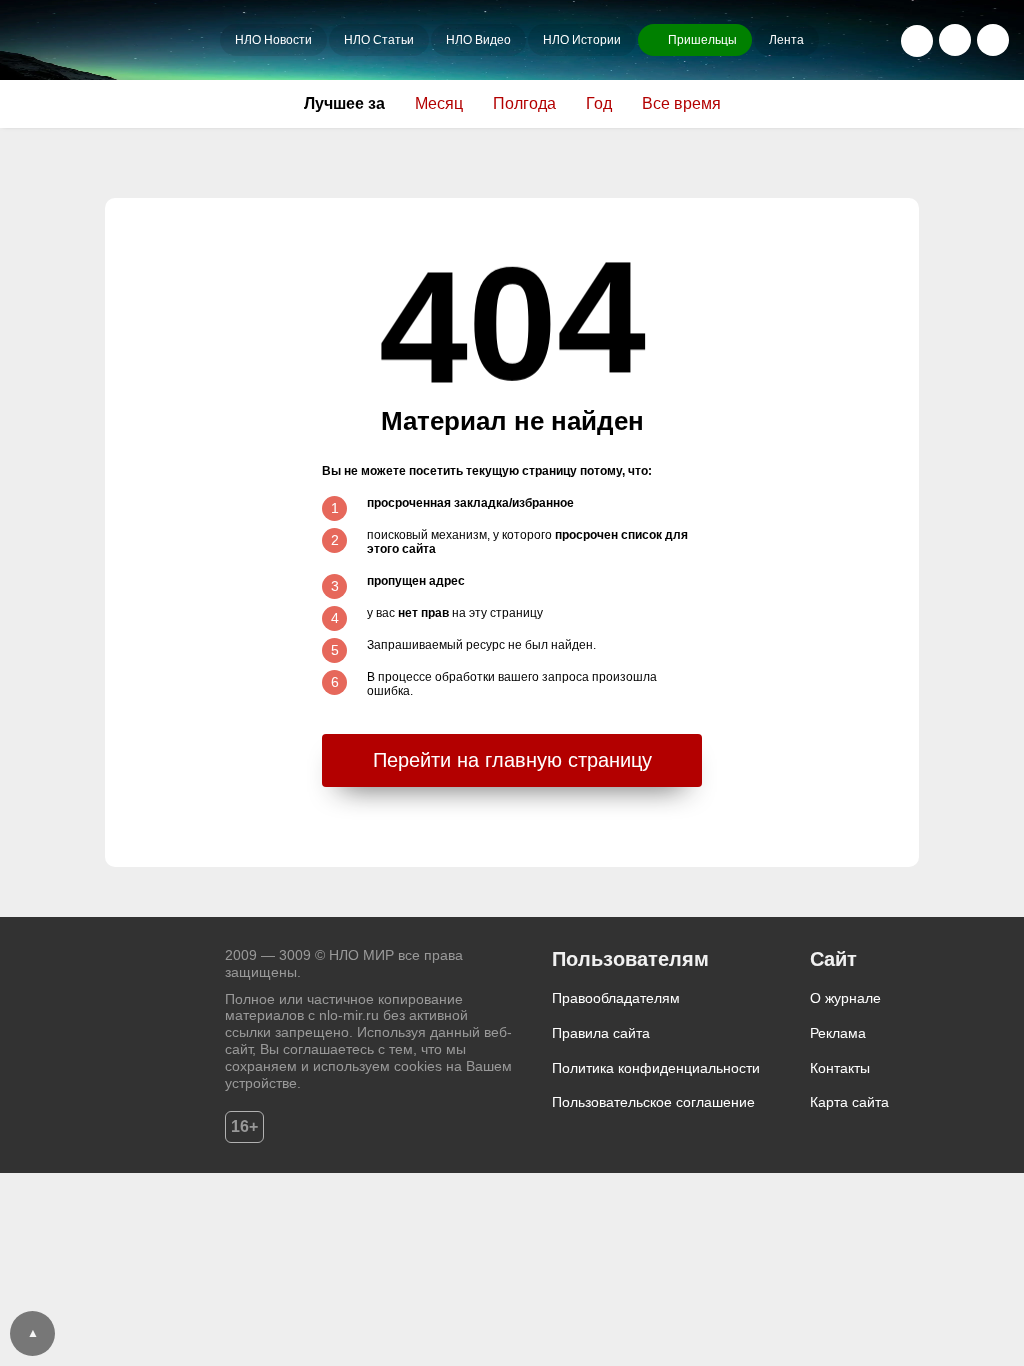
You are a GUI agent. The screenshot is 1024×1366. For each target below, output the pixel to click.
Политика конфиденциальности (656, 1068)
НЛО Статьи (379, 40)
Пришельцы (702, 40)
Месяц (439, 103)
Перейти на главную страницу (512, 760)
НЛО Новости (273, 40)
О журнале (845, 998)
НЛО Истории (582, 40)
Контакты (840, 1068)
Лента (786, 40)
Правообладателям (616, 998)
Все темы (993, 40)
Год (599, 103)
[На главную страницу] (115, 40)
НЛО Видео (478, 40)
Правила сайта (601, 1033)
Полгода (524, 103)
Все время (681, 103)
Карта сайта (849, 1102)
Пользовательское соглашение (653, 1102)
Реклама (838, 1033)
